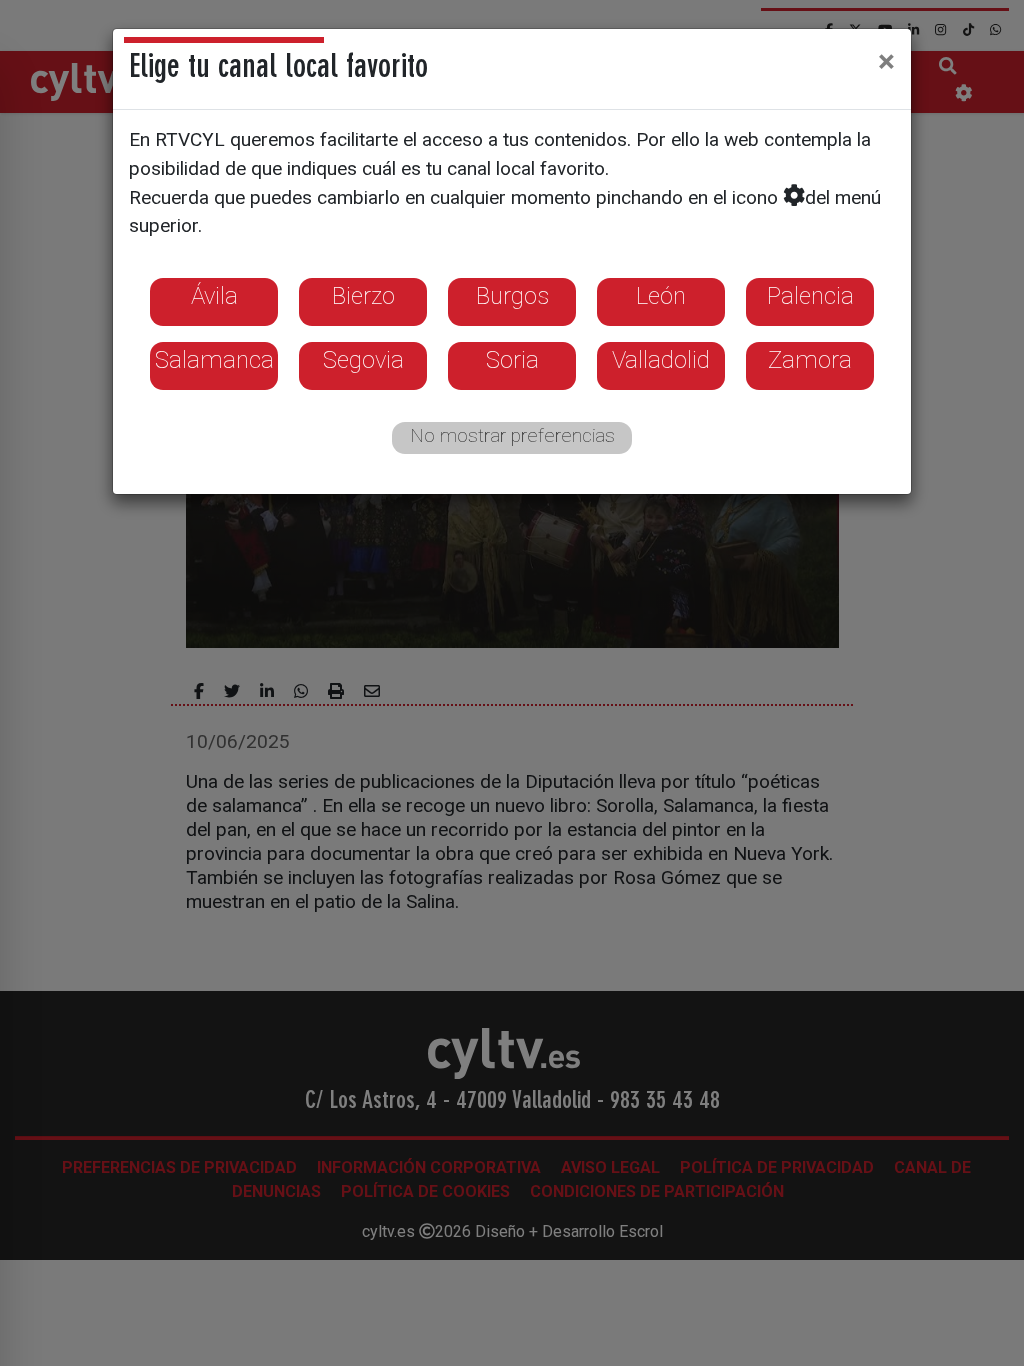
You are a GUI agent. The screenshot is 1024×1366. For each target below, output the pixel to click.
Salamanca (214, 360)
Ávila (214, 296)
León (661, 296)
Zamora (810, 360)
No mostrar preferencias (512, 435)
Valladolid (661, 360)
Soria (512, 360)
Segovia (363, 360)
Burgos (512, 296)
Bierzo (363, 296)
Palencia (810, 296)
